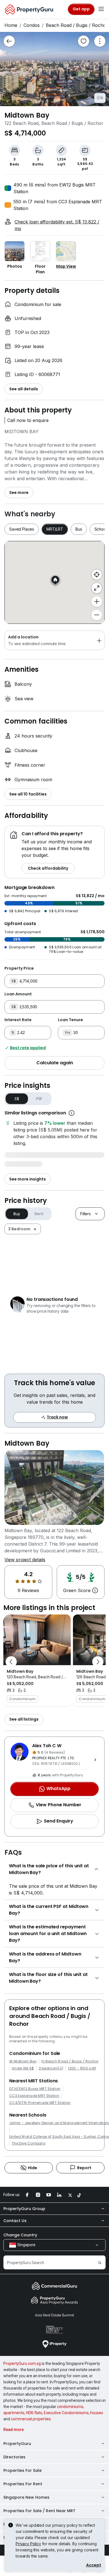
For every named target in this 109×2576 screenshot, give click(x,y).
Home (11, 25)
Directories (14, 2457)
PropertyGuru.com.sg (22, 2363)
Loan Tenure (70, 1020)
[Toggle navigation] (101, 9)
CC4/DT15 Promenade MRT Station (40, 2103)
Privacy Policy (28, 2544)
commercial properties (31, 2419)
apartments (14, 2413)
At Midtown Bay (23, 2061)
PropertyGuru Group (24, 2209)
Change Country (20, 2235)
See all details (24, 389)
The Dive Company (29, 2143)
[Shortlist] (84, 41)
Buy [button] (17, 1214)
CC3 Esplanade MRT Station (34, 2096)
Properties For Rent (23, 2484)
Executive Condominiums (66, 2413)
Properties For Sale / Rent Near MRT (39, 2511)
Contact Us (15, 2221)
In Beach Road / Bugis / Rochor (70, 2061)
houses (97, 2413)
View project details (25, 1560)
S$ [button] (17, 1099)
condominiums (70, 2407)
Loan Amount (18, 994)
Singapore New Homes (26, 2497)
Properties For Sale (22, 2470)
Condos (32, 25)
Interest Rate (18, 1020)
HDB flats (34, 2413)
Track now (57, 1417)
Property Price (19, 968)
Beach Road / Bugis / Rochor (77, 25)
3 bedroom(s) (51, 2068)
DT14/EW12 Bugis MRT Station (35, 2089)
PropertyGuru (17, 2444)
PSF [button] (39, 1099)
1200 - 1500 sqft (82, 2068)
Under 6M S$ (23, 2068)
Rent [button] (39, 1214)
